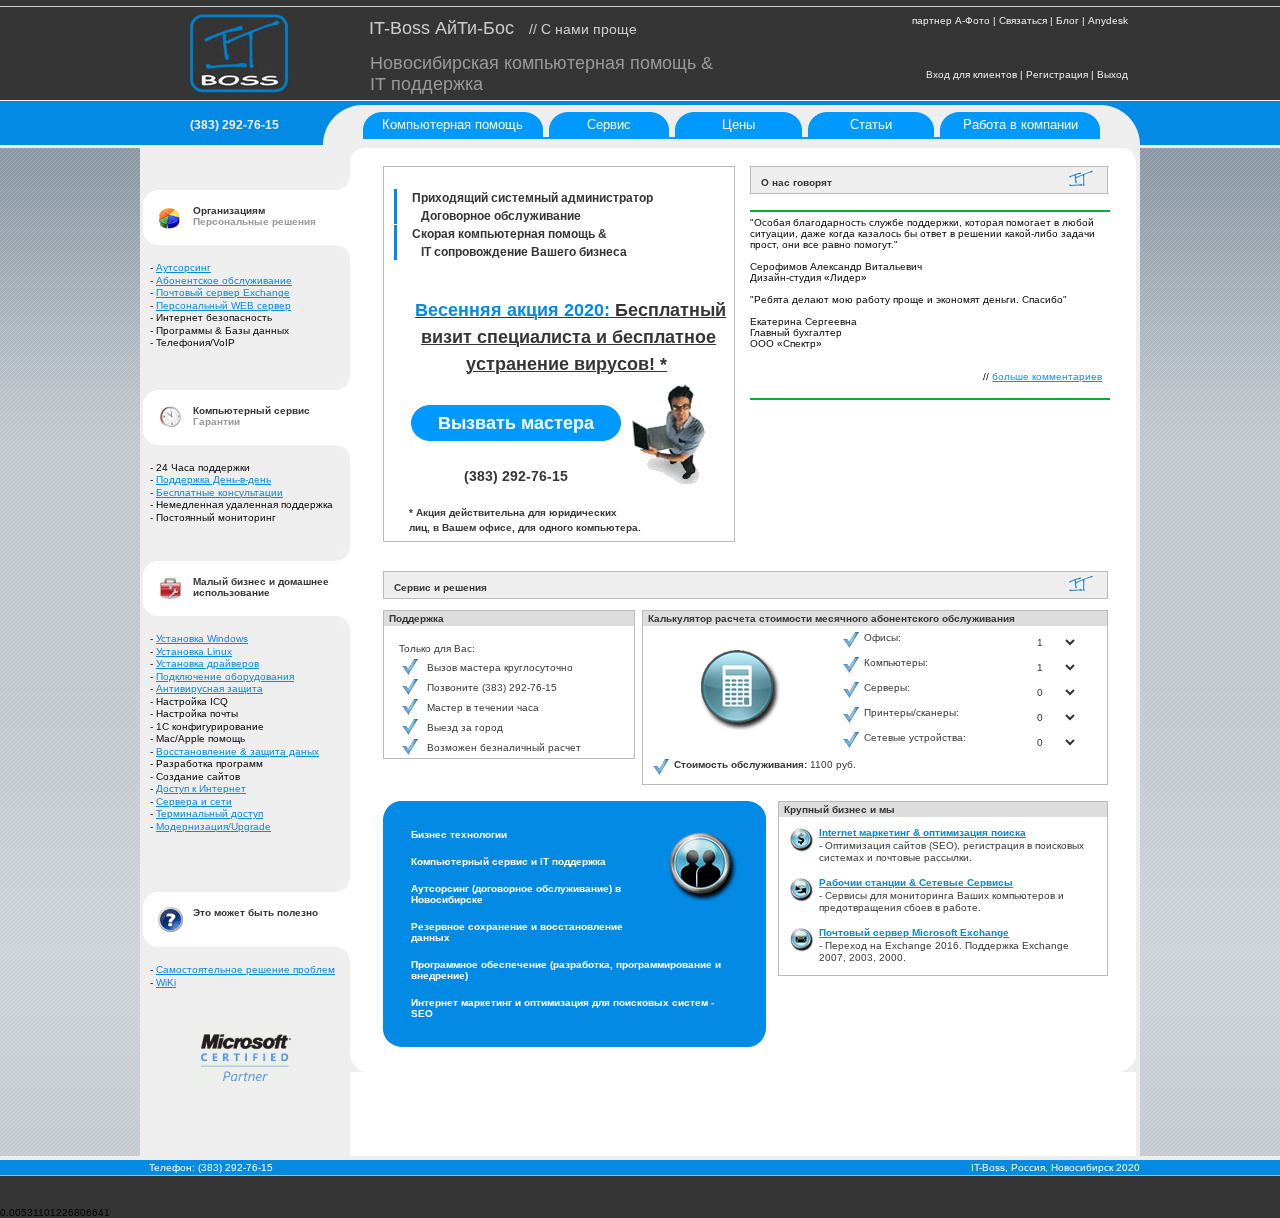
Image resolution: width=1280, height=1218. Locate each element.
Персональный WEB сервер (223, 305)
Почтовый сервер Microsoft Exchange (914, 932)
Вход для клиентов (971, 74)
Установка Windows (202, 638)
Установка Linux (194, 651)
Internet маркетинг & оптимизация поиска (922, 832)
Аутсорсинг (183, 267)
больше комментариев (1047, 376)
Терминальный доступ (209, 813)
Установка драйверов (207, 663)
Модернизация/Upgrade (213, 826)
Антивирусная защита (209, 688)
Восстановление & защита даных (237, 751)
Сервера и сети (194, 801)
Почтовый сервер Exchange (223, 292)
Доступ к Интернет (201, 788)
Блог (1067, 20)
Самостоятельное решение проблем (245, 969)
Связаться (1023, 20)
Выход (1112, 74)
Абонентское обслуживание (224, 280)
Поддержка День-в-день (213, 479)
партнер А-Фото (951, 20)
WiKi (166, 982)
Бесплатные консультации (219, 492)
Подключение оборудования (225, 676)
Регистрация (1057, 74)
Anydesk (1108, 20)
